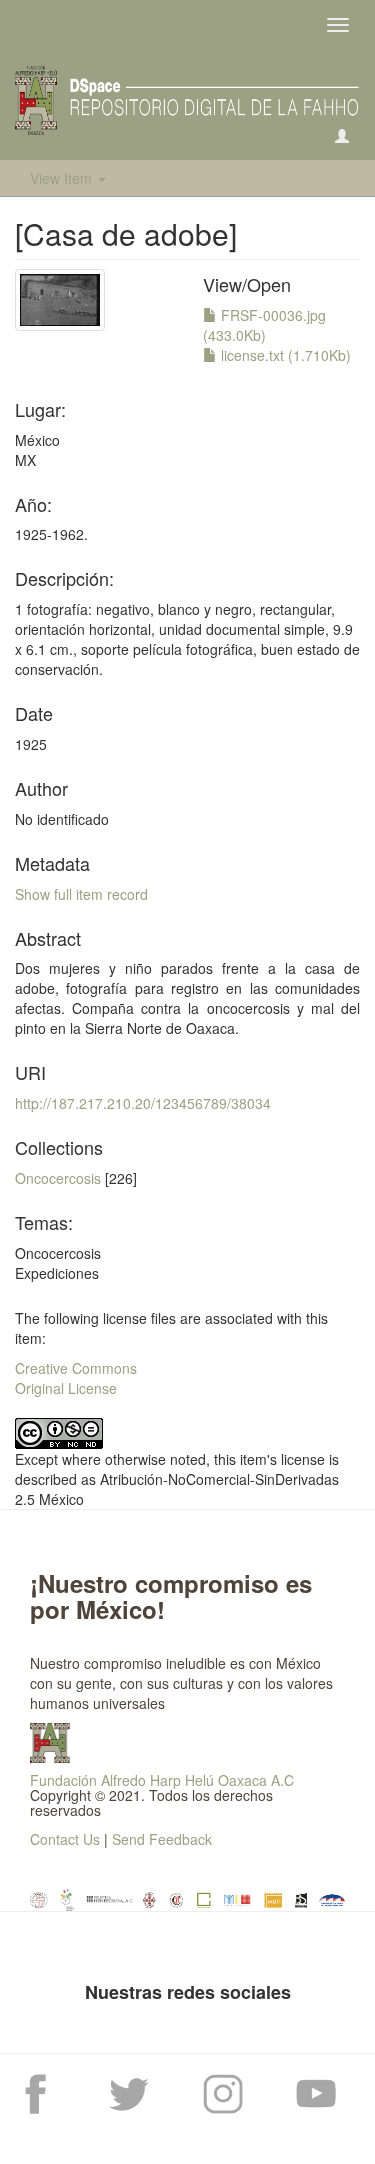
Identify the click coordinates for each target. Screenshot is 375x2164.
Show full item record (81, 894)
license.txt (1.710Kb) (284, 355)
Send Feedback (162, 1839)
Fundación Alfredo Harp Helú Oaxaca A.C (162, 1780)
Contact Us (65, 1839)
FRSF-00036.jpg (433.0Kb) (264, 325)
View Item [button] (63, 178)
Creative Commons (76, 1368)
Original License (66, 1388)
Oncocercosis (58, 1178)
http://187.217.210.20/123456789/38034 (143, 1103)
